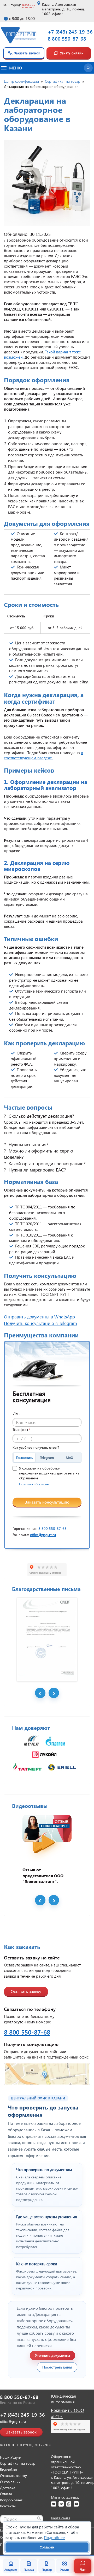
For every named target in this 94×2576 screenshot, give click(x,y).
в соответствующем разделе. (43, 755)
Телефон (22, 1429)
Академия (11, 2570)
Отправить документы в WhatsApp (39, 1317)
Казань (28, 5)
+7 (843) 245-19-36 (70, 32)
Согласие (42, 1484)
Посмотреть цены (57, 2367)
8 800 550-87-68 (67, 39)
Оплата (6, 2494)
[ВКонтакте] (54, 2504)
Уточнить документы (52, 2355)
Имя (17, 1413)
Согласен (47, 2547)
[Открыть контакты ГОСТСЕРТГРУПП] (47, 2074)
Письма (29, 2570)
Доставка (8, 2488)
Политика (26, 1484)
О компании (10, 2482)
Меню (16, 68)
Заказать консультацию (47, 1502)
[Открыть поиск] (88, 68)
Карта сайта (61, 2518)
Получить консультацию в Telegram (40, 1323)
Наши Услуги (11, 2457)
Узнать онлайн (72, 53)
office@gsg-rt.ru (43, 1535)
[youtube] (76, 2504)
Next (54, 1693)
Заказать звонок (27, 53)
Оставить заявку (26, 1991)
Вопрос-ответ (11, 2500)
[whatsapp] (69, 2504)
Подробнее (54, 2538)
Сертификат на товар (18, 2463)
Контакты (8, 2506)
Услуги (64, 2570)
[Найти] (39, 2518)
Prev (40, 1693)
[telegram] (61, 2504)
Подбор (47, 2570)
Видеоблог (9, 2470)
